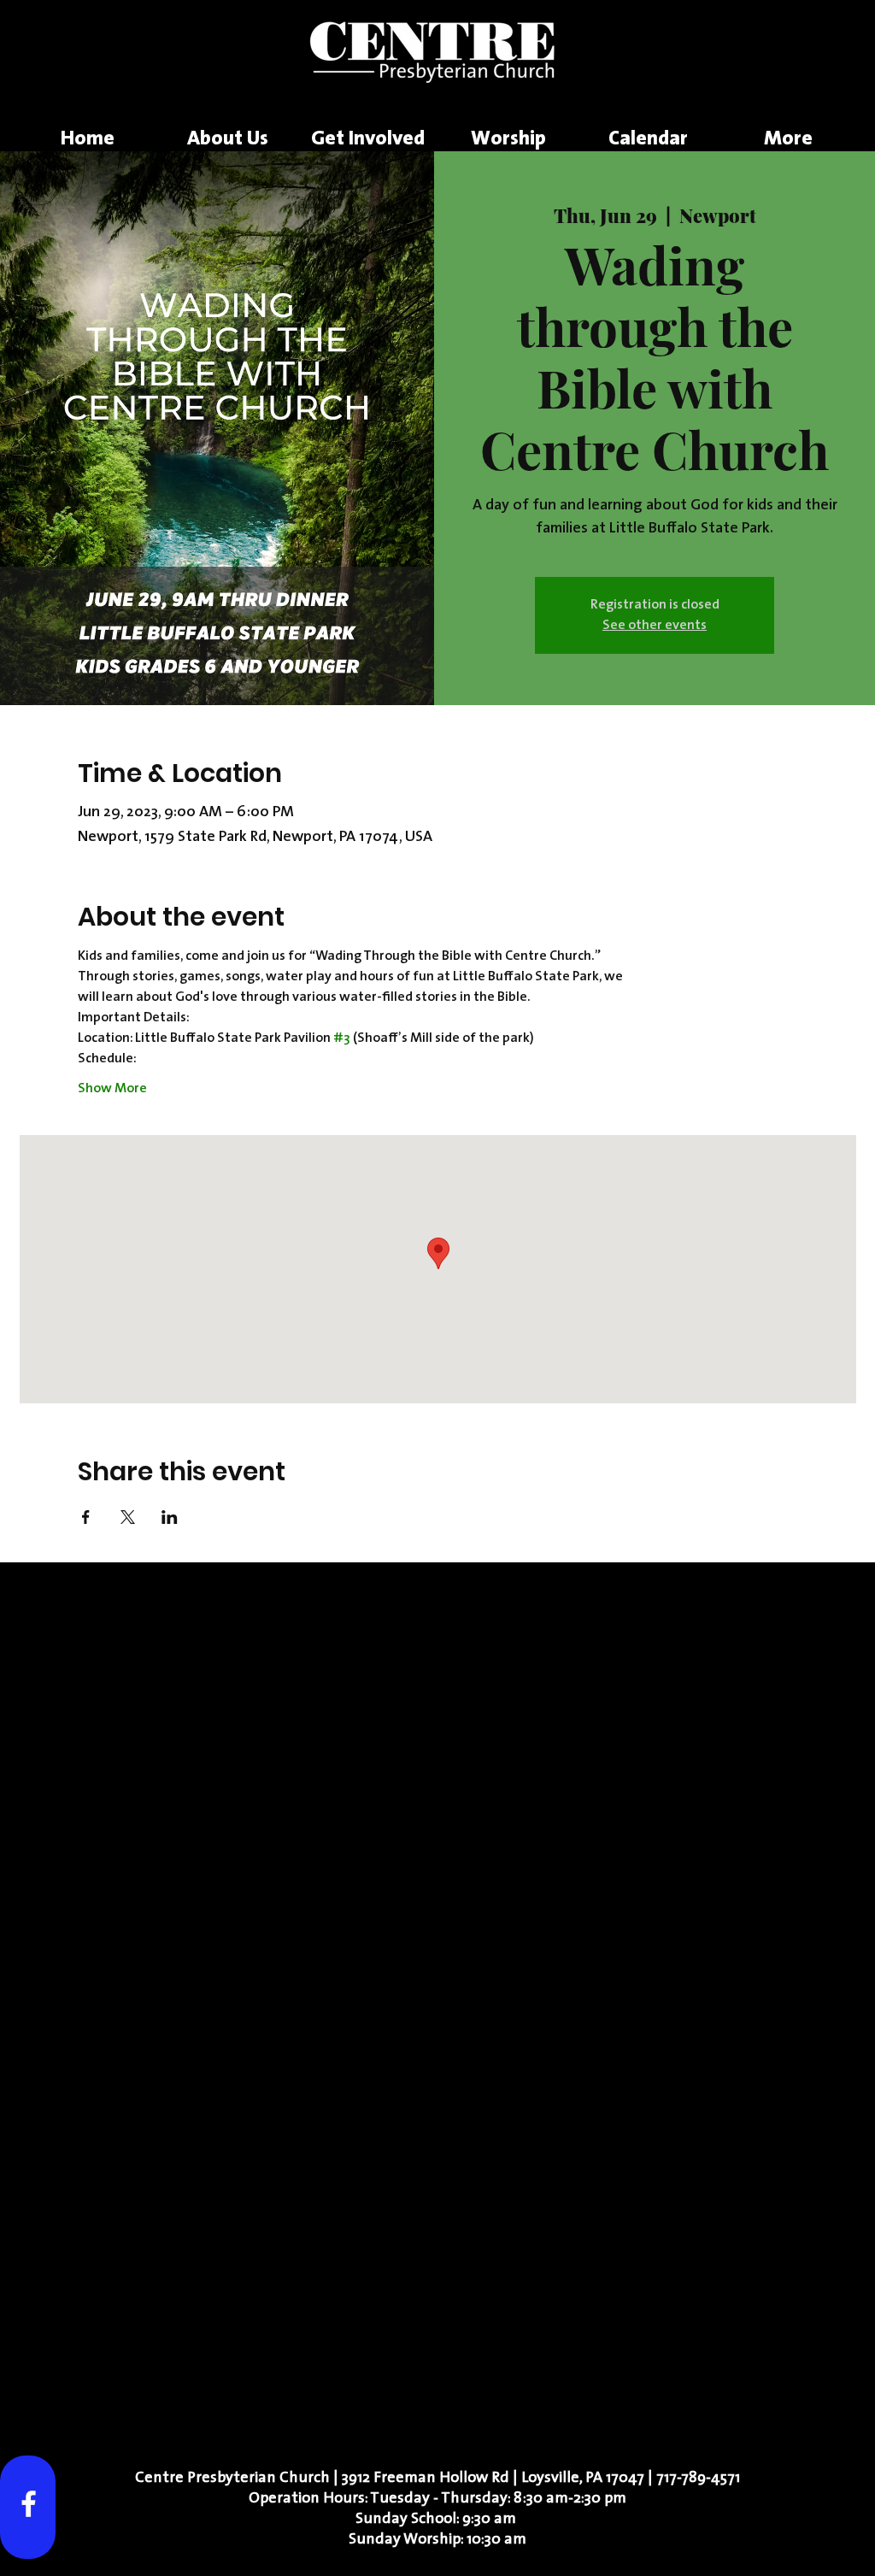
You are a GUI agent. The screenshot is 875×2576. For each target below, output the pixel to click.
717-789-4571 (698, 2479)
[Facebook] (29, 2504)
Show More (112, 1089)
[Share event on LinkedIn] (170, 1517)
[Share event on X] (128, 1517)
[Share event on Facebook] (86, 1517)
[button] (227, 140)
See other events (655, 626)
